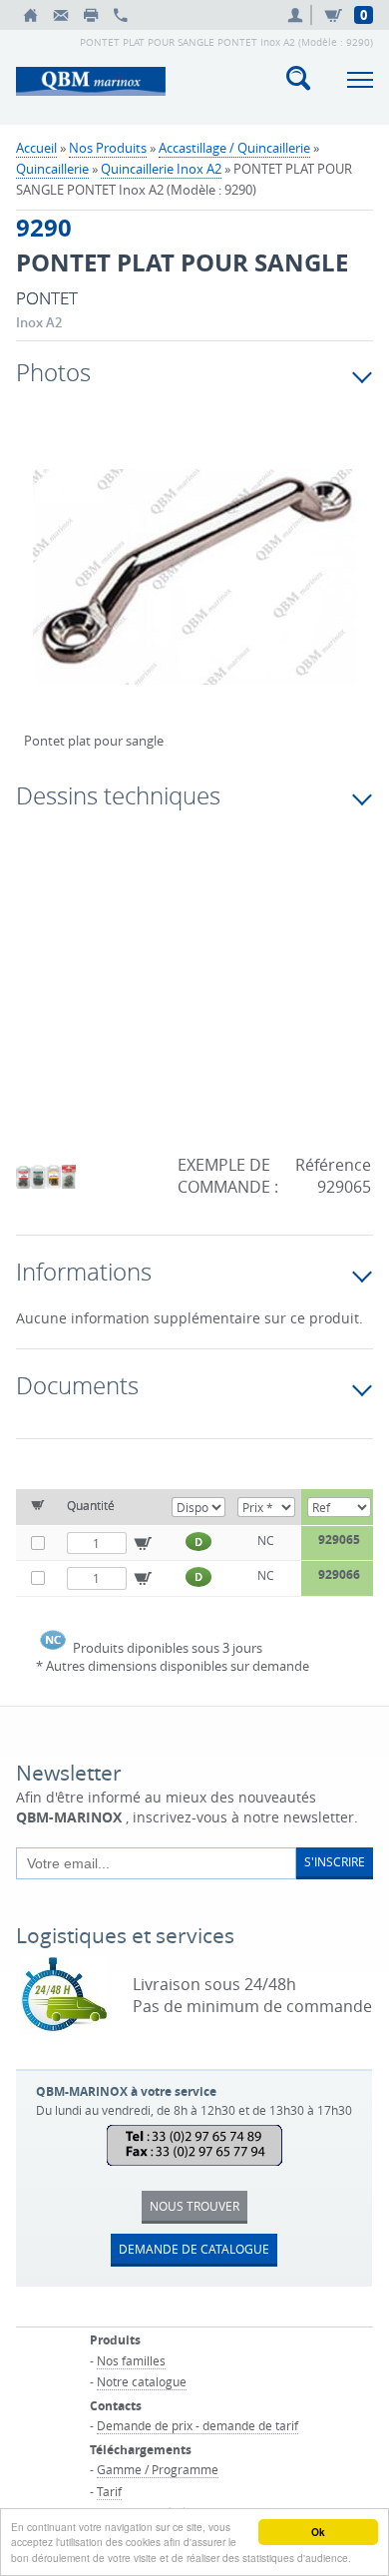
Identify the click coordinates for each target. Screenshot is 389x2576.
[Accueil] (31, 15)
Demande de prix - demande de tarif (197, 2425)
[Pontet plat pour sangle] (195, 590)
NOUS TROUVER (194, 2206)
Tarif (109, 2491)
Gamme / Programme (158, 2469)
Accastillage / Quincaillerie (234, 148)
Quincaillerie (52, 169)
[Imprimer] (91, 15)
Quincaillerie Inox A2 (161, 169)
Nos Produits (108, 148)
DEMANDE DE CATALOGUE (194, 2249)
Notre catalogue (142, 2381)
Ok (318, 2532)
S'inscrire (335, 1861)
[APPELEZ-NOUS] (121, 15)
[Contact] (61, 15)
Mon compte (298, 15)
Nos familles (131, 2360)
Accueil (36, 148)
